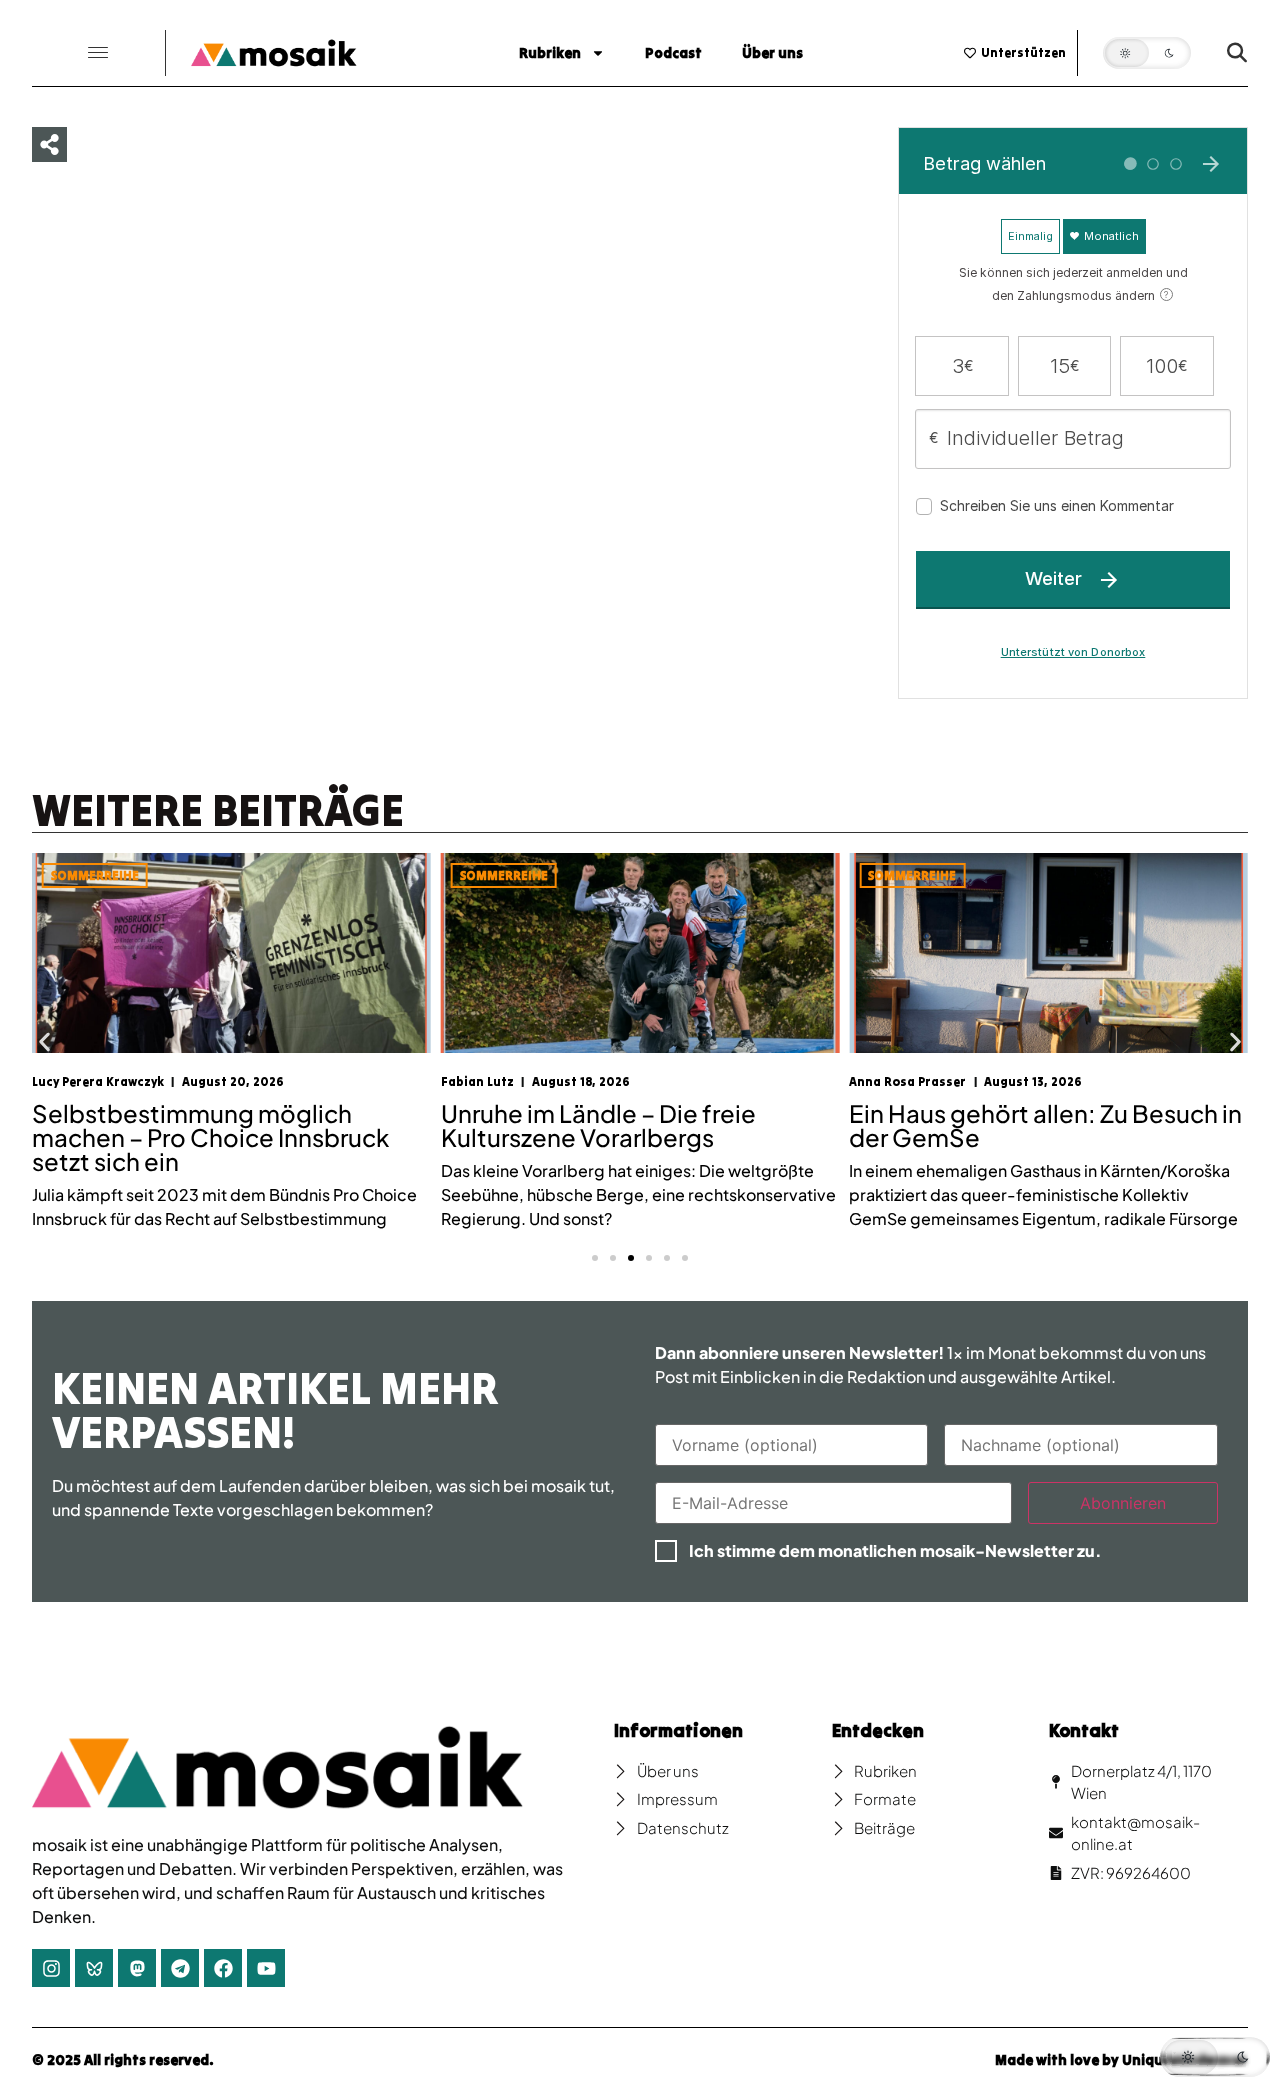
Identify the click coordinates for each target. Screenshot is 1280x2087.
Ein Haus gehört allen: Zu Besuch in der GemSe (1045, 1125)
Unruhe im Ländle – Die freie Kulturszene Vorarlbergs (598, 1125)
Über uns (772, 53)
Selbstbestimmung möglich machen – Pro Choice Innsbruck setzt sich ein (210, 1137)
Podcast (673, 53)
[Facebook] (223, 1968)
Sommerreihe (95, 875)
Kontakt (1084, 1730)
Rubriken (550, 53)
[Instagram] (51, 1968)
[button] (98, 53)
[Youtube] (266, 1968)
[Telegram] (180, 1968)
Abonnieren (1123, 1503)
